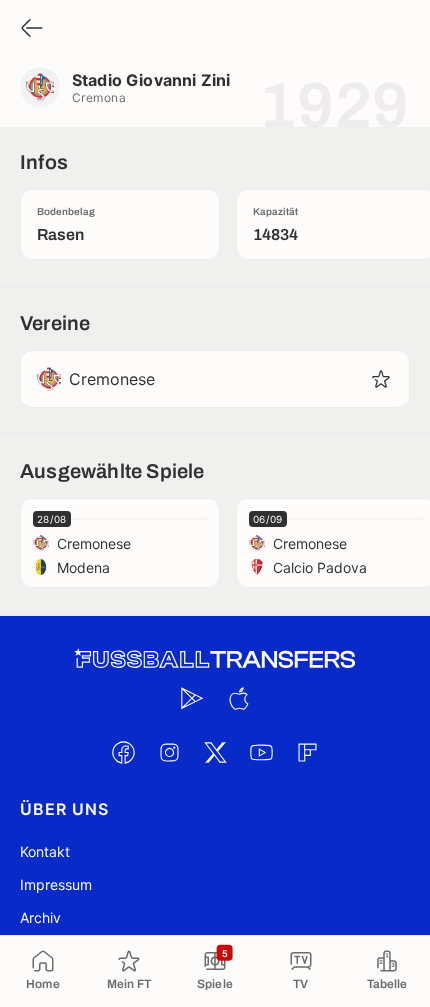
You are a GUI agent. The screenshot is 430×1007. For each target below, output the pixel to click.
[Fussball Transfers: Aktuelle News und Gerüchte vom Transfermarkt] (215, 659)
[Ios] (238, 698)
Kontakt (45, 851)
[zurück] (32, 29)
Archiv (40, 917)
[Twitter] (215, 752)
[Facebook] (123, 752)
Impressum (56, 884)
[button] (381, 379)
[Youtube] (261, 752)
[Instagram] (169, 752)
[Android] (192, 698)
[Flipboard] (307, 752)
